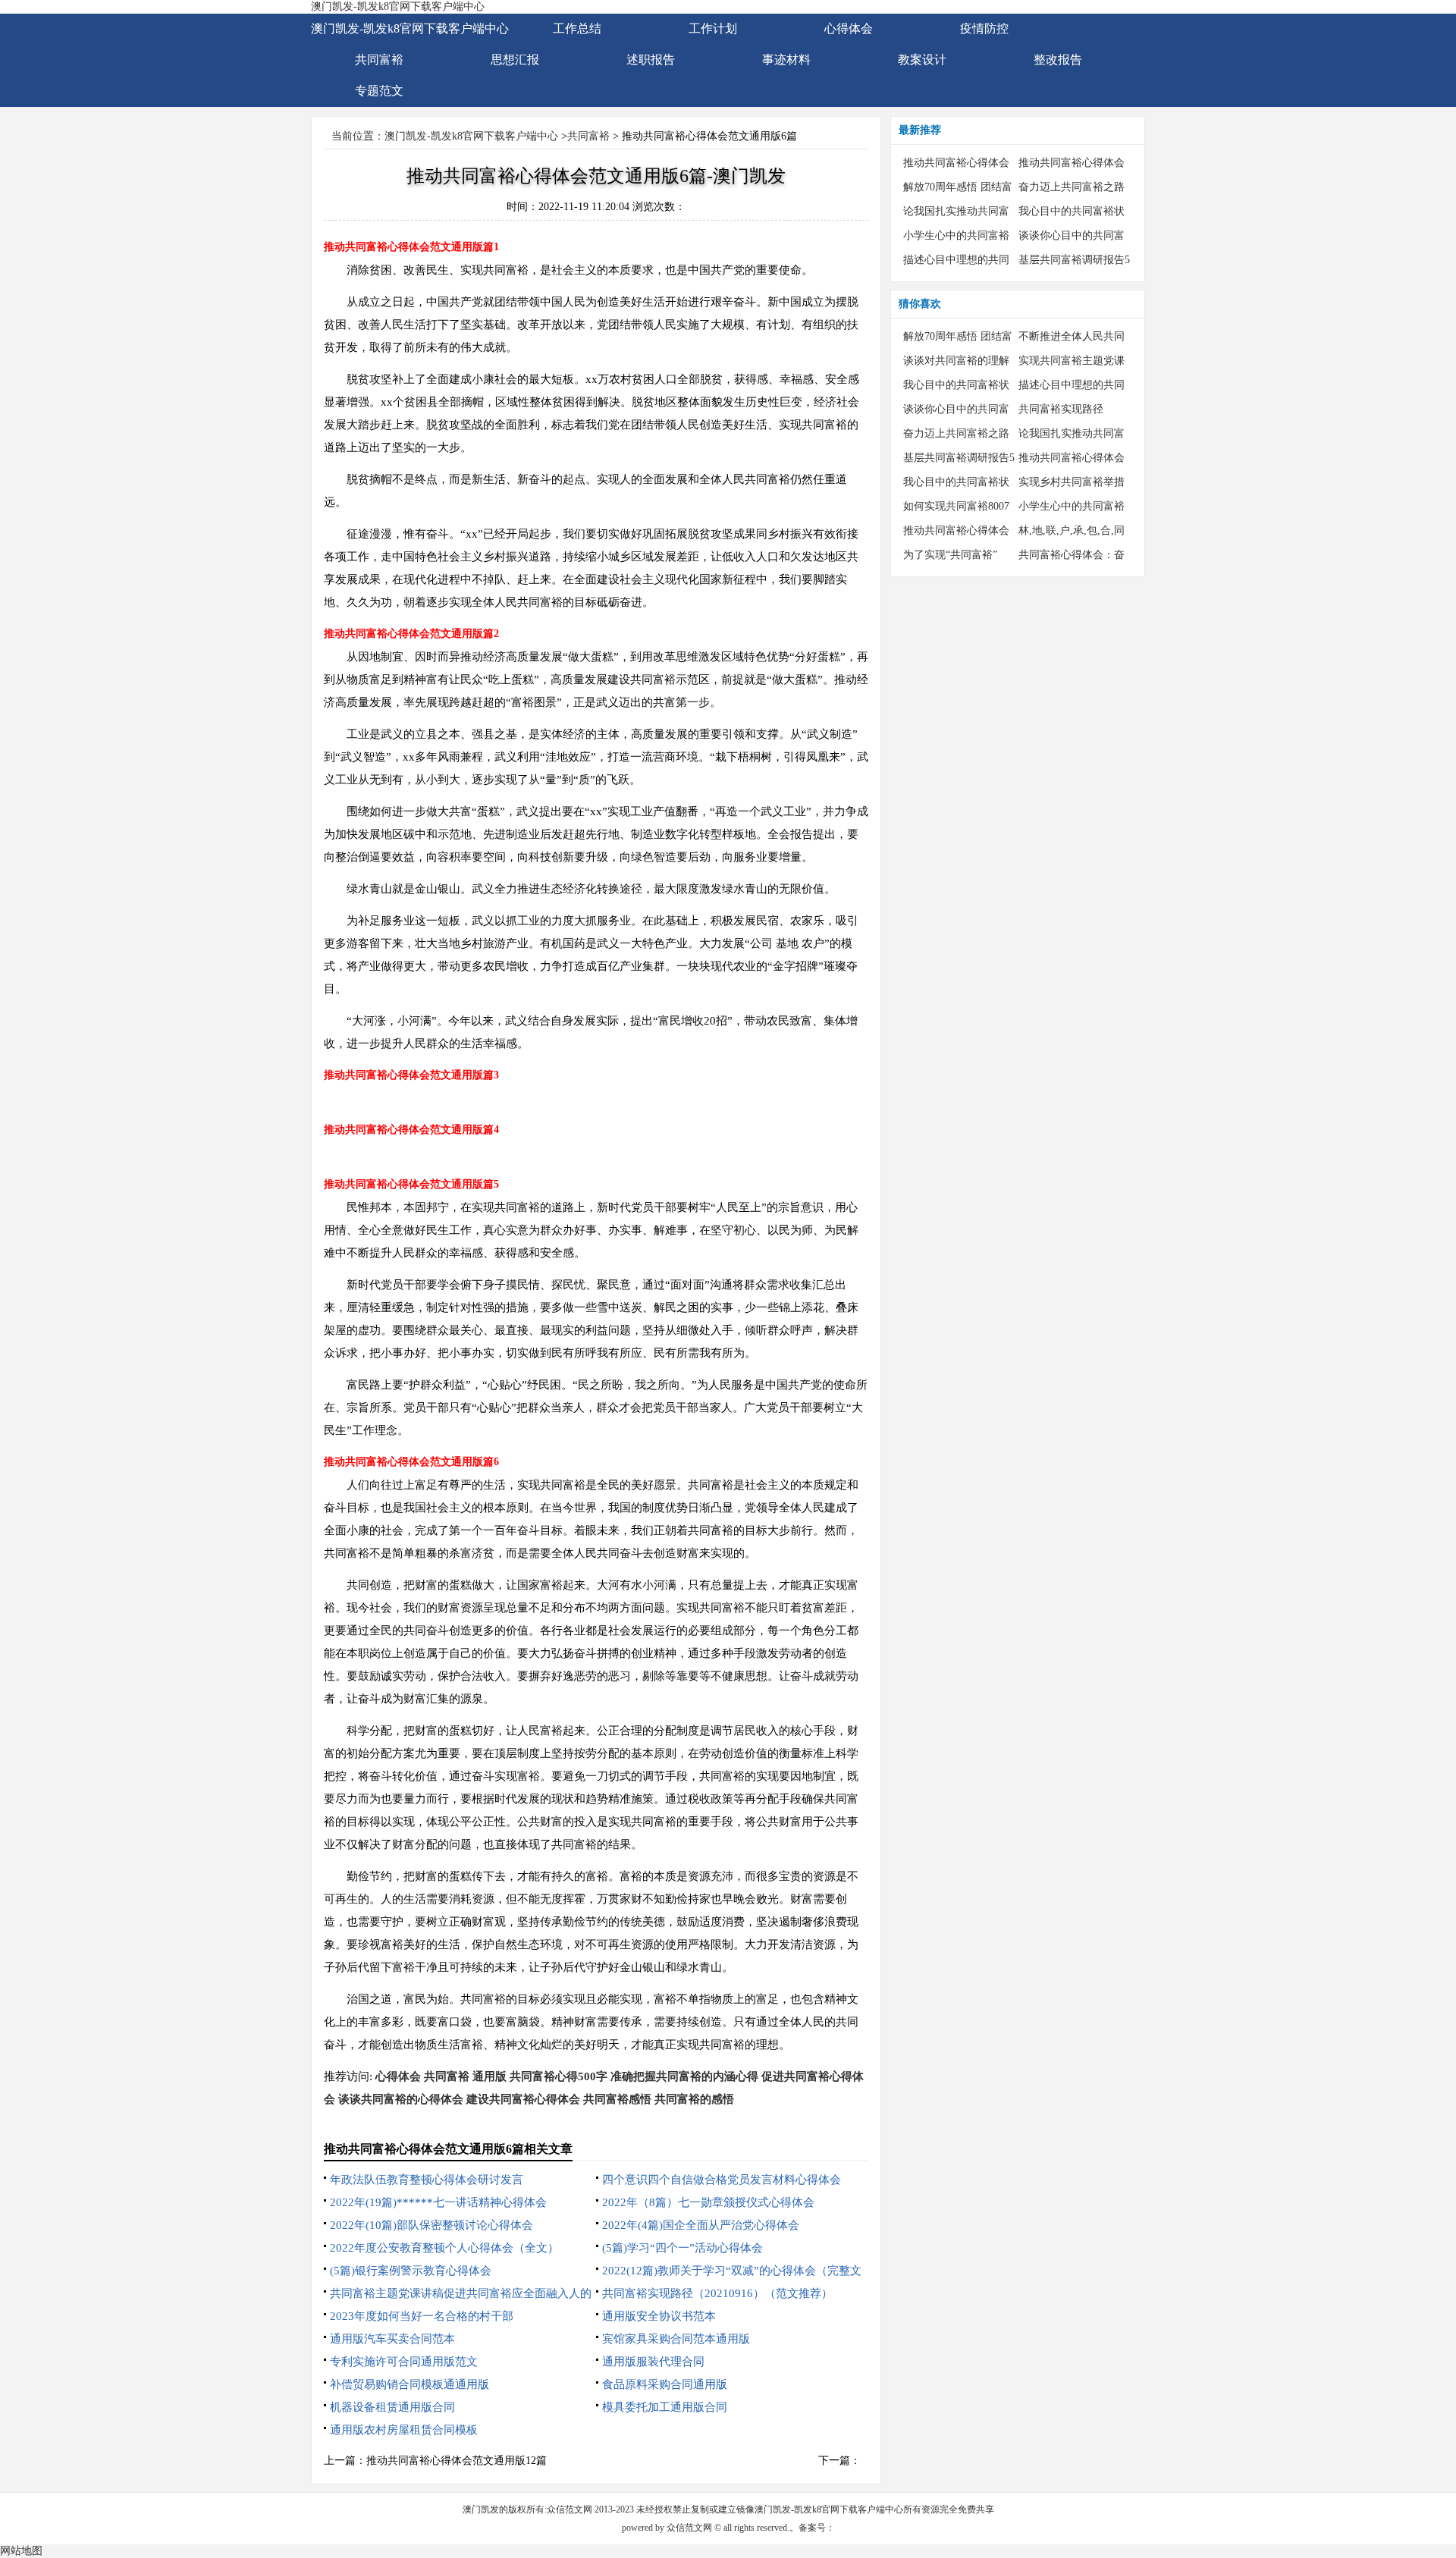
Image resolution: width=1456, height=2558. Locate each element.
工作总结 (577, 28)
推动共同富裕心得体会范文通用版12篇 (457, 2461)
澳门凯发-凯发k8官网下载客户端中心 (398, 6)
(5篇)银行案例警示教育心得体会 (411, 2271)
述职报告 (651, 60)
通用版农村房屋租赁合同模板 (404, 2430)
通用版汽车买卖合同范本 (392, 2339)
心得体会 (849, 28)
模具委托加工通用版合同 (665, 2407)
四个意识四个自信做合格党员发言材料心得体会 (722, 2180)
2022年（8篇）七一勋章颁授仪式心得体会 (708, 2202)
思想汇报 (515, 60)
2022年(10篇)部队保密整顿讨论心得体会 (431, 2225)
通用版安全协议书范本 (659, 2316)
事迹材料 (786, 60)
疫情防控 (984, 28)
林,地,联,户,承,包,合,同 (1072, 530)
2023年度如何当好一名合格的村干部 (422, 2316)
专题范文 (379, 91)
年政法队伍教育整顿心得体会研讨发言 (427, 2180)
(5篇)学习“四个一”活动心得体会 (682, 2248)
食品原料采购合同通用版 (665, 2384)
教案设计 (922, 60)
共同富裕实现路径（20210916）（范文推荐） (717, 2293)
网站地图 (21, 2551)
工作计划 (713, 28)
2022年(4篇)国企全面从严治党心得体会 (701, 2225)
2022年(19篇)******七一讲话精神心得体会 (438, 2202)
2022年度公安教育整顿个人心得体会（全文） (444, 2248)
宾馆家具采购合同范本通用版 (676, 2339)
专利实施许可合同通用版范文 (404, 2362)
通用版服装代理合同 (653, 2362)
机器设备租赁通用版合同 (392, 2407)
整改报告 (1058, 60)
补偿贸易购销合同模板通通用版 (409, 2384)
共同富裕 (379, 60)
